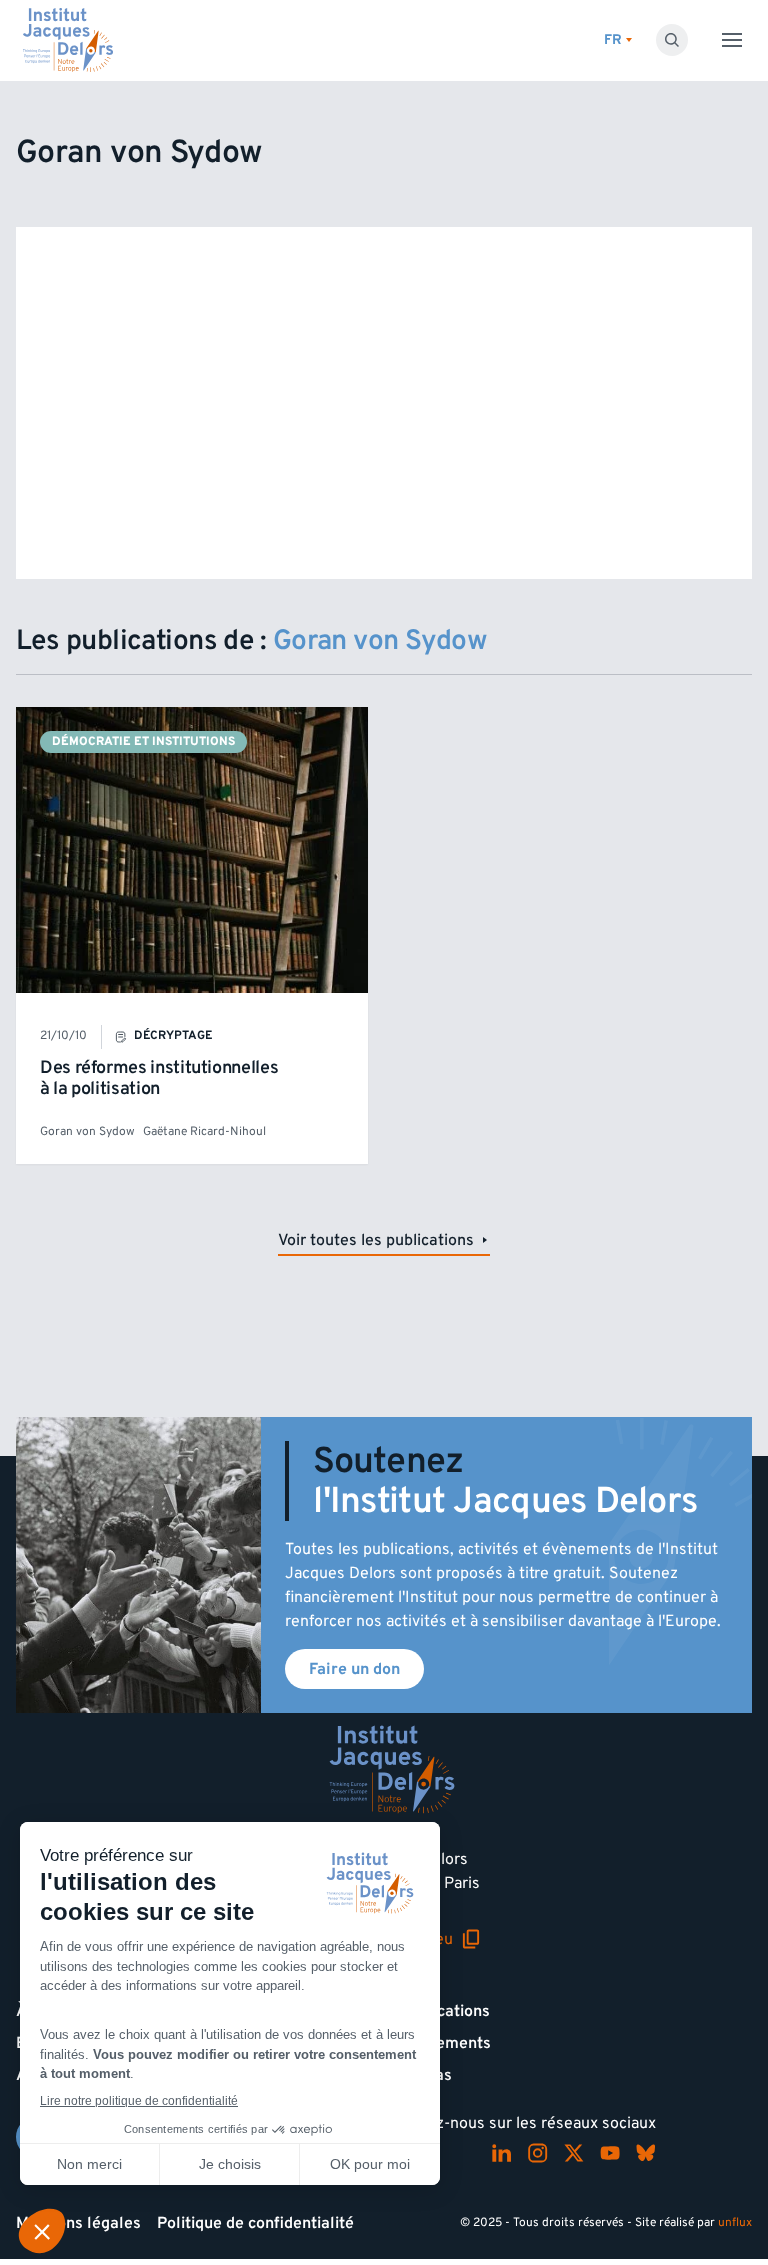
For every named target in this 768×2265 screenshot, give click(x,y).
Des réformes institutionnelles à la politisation (159, 1078)
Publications (445, 2011)
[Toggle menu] (732, 40)
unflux (735, 2222)
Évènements (445, 2043)
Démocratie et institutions (143, 741)
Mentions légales (78, 2223)
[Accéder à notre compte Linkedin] (502, 2153)
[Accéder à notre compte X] (574, 2153)
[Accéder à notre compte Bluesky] (646, 2153)
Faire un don (354, 1669)
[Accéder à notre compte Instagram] (538, 2153)
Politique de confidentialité (255, 2223)
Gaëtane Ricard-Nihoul (204, 1131)
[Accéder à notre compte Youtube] (610, 2153)
